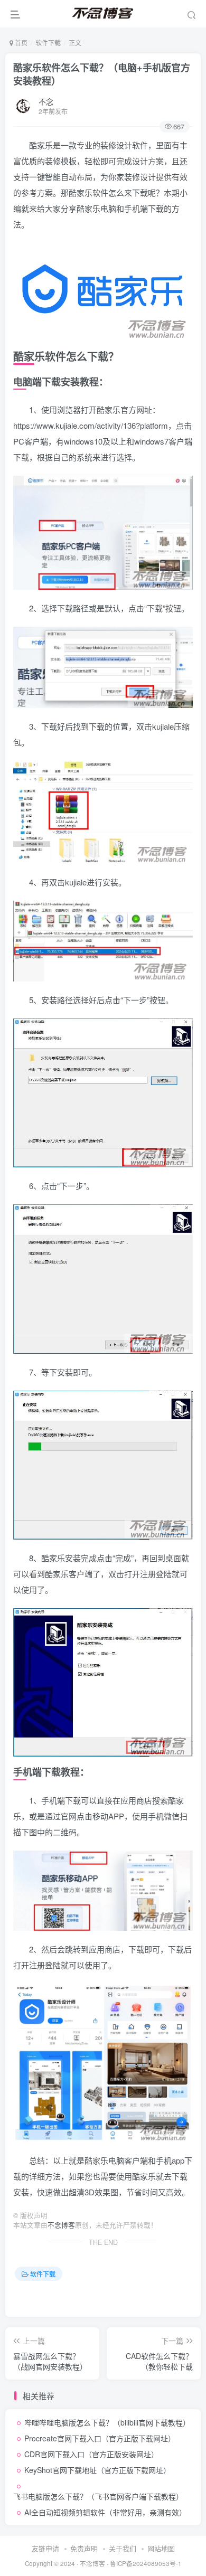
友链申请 (45, 2548)
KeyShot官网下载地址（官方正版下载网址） (97, 2470)
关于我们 (123, 2548)
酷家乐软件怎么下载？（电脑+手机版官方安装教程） (102, 74)
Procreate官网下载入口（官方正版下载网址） (100, 2438)
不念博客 (61, 2225)
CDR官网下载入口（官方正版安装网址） (91, 2454)
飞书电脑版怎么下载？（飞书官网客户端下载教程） (98, 2496)
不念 (46, 101)
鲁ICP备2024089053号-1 (146, 2563)
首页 (20, 43)
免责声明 (84, 2548)
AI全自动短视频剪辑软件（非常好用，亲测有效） (105, 2512)
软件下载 (48, 43)
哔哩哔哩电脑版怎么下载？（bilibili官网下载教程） (107, 2422)
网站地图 (161, 2548)
